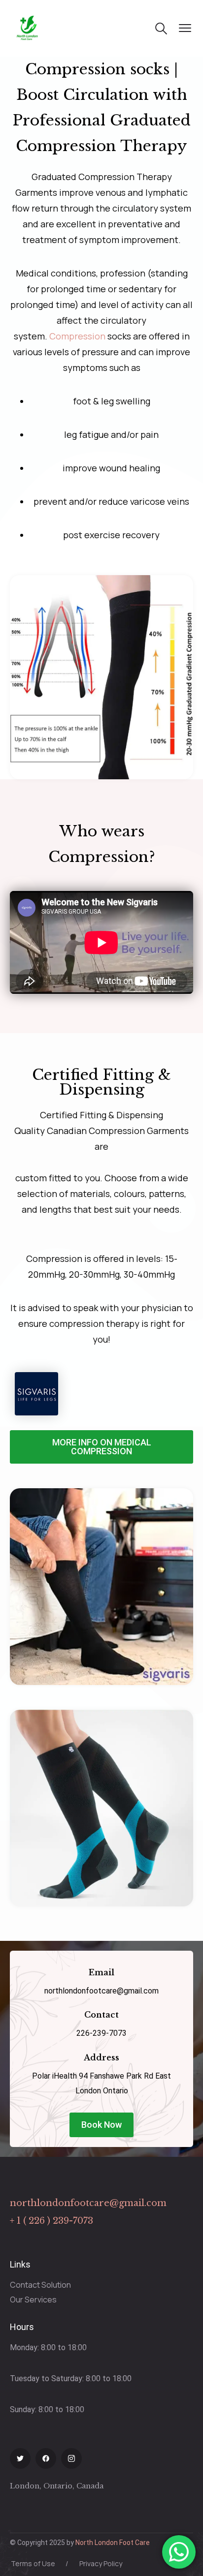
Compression (77, 336)
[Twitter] (20, 2458)
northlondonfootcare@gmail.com (88, 2203)
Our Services (33, 2300)
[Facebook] (46, 2458)
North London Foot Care (113, 2543)
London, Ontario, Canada (57, 2486)
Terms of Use (33, 2563)
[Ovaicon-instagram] (71, 2458)
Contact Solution (40, 2285)
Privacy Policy (101, 2563)
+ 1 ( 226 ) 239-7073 (51, 2221)
